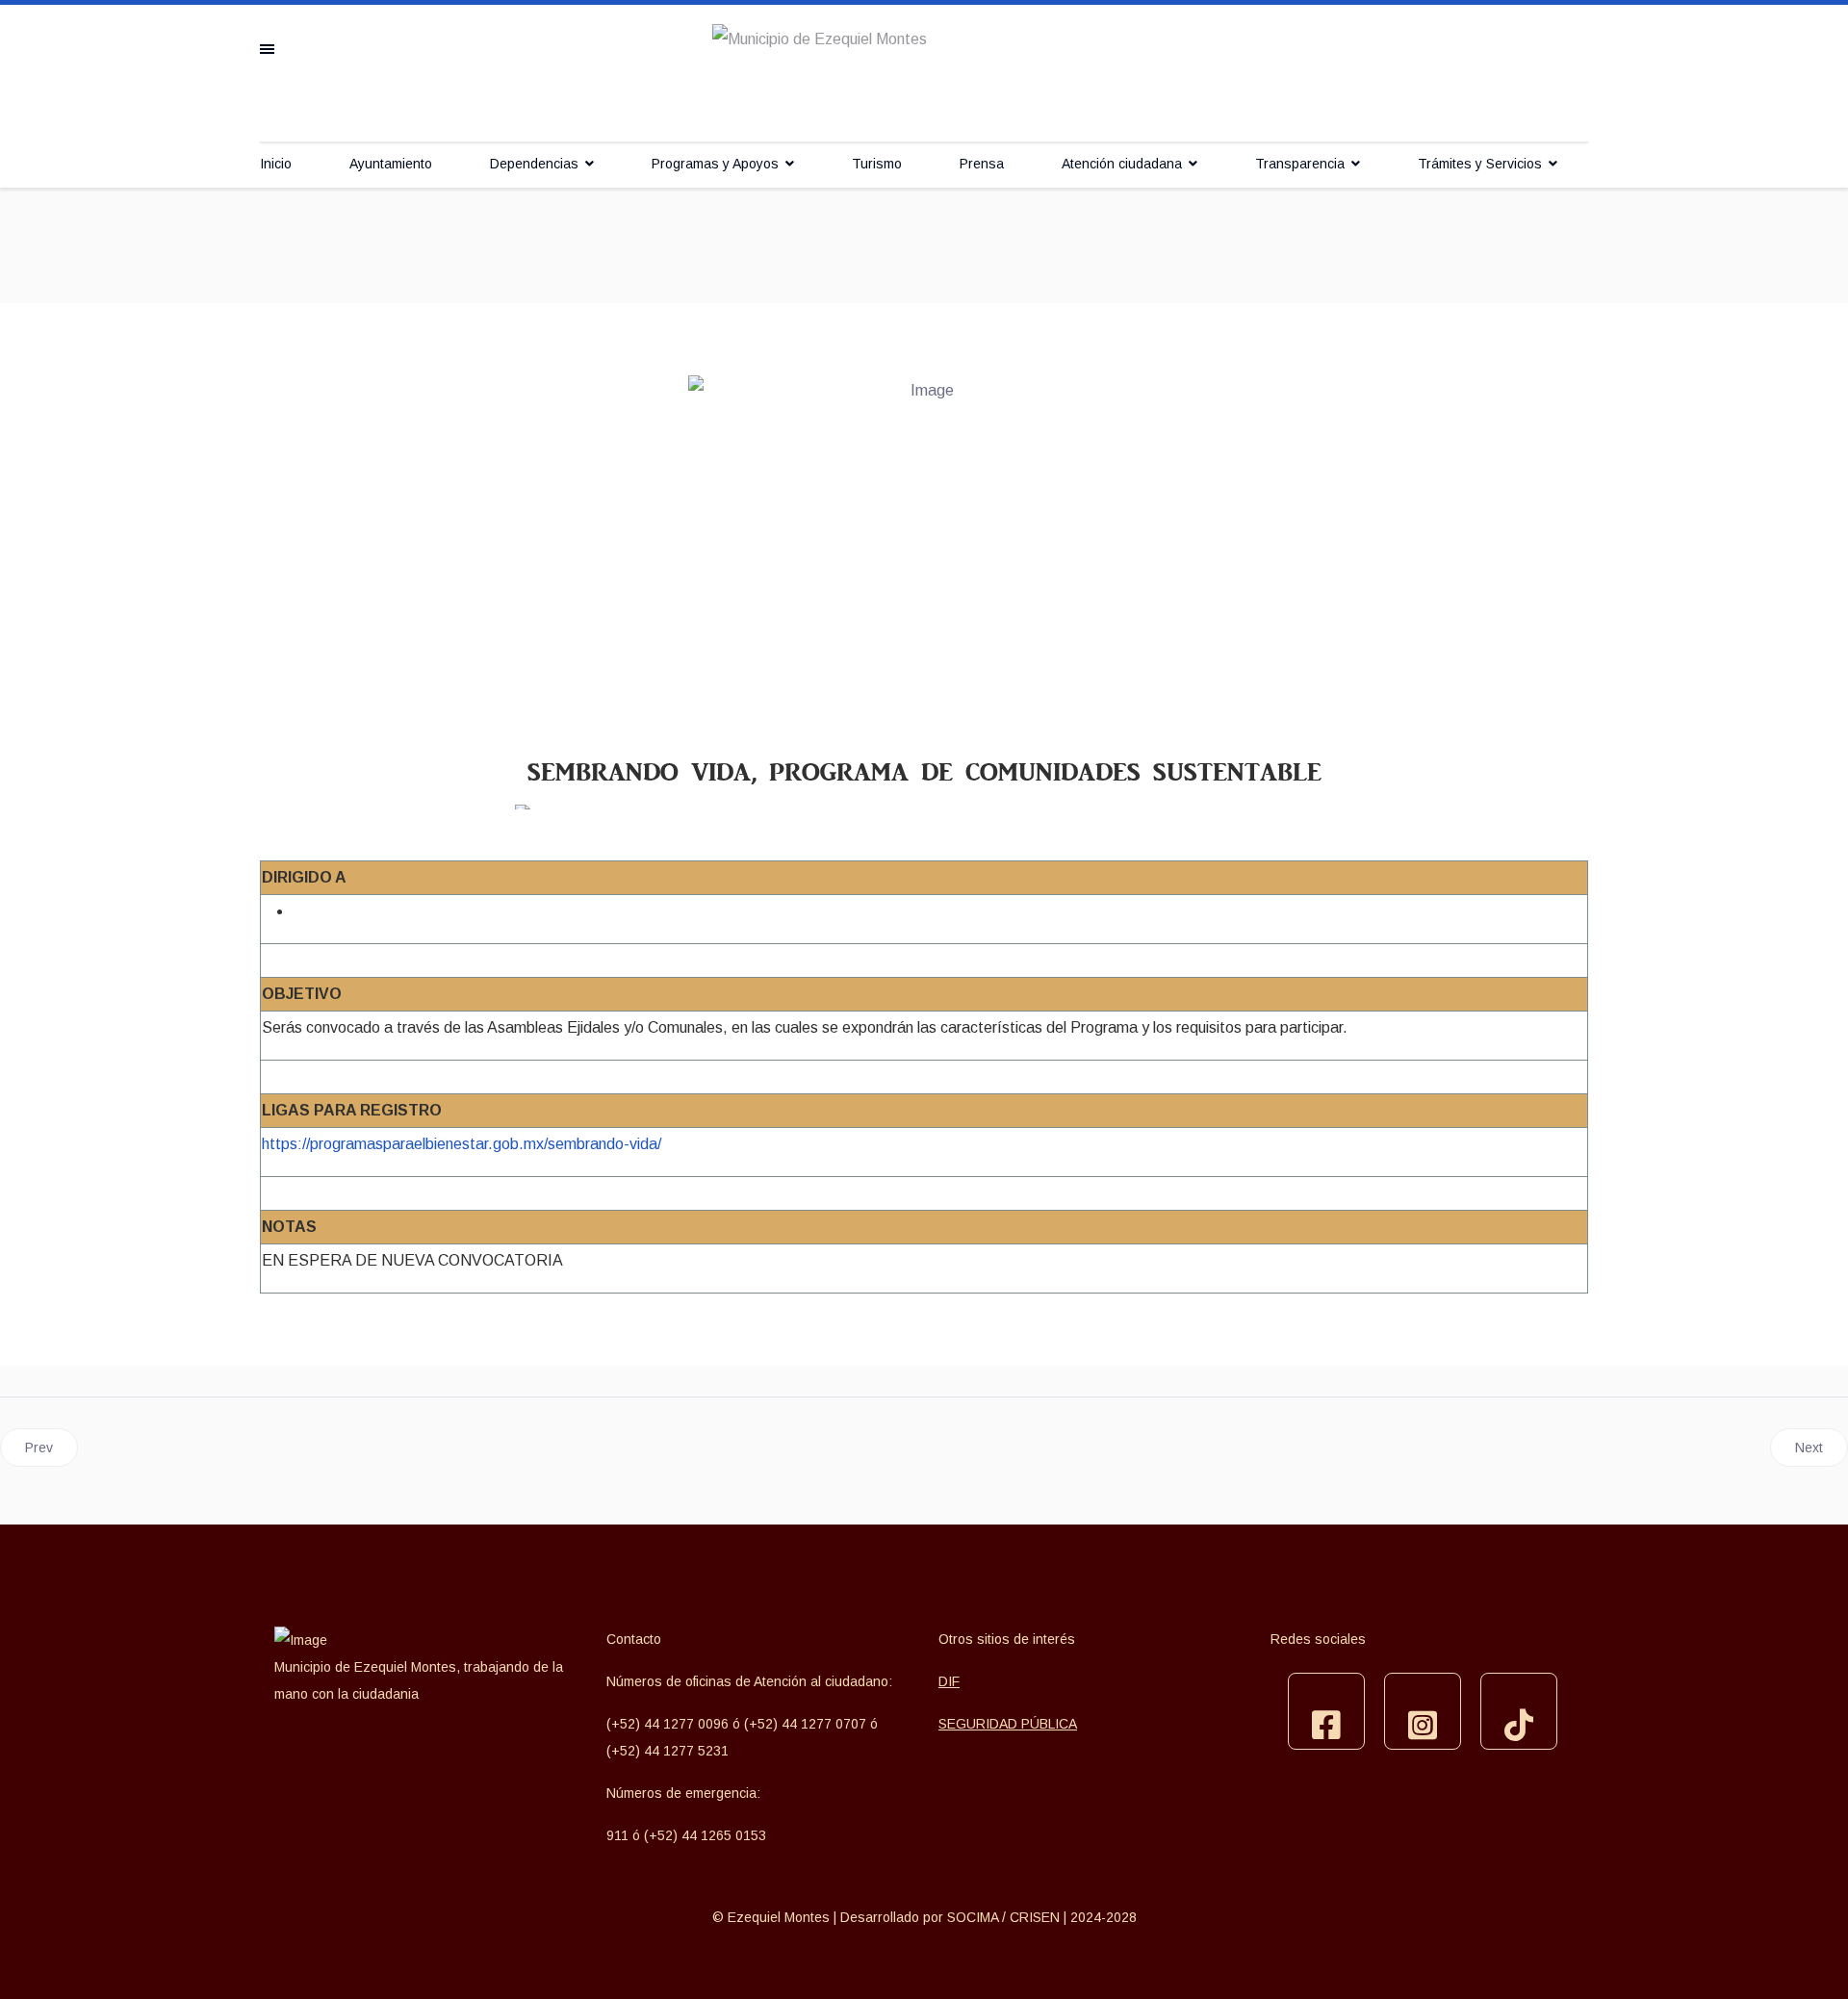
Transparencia (1300, 164)
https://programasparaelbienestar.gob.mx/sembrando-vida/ (462, 1144)
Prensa (982, 164)
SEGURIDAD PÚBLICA (1008, 1724)
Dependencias (534, 164)
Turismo (877, 164)
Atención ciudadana (1122, 164)
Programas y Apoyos (715, 164)
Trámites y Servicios (1480, 164)
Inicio (276, 164)
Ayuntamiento (391, 164)
